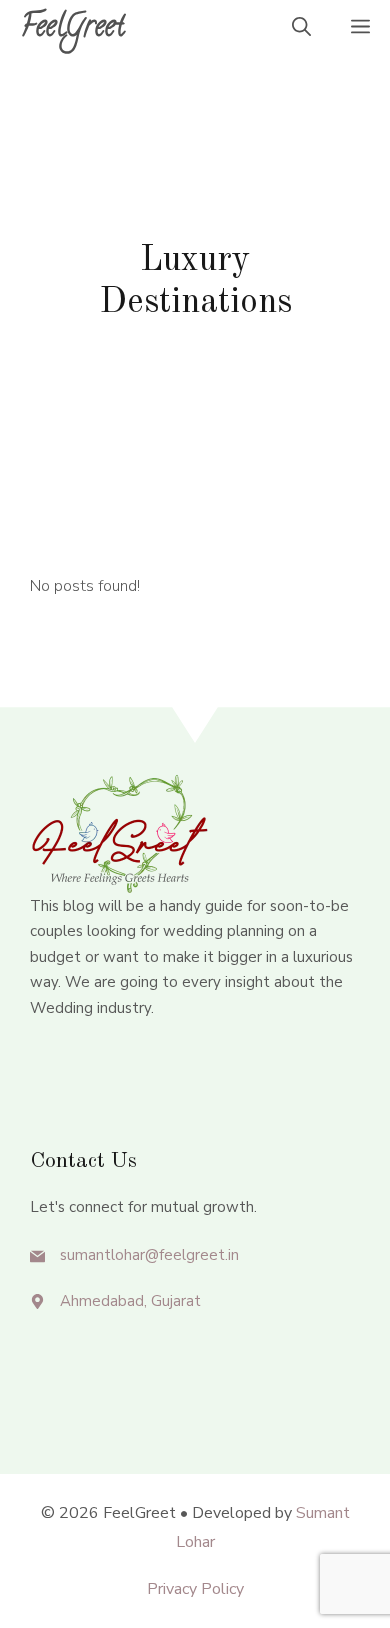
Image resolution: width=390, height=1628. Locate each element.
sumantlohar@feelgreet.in (149, 1255)
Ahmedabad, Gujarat (130, 1301)
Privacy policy (195, 1589)
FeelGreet (72, 29)
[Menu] (360, 30)
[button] (301, 30)
